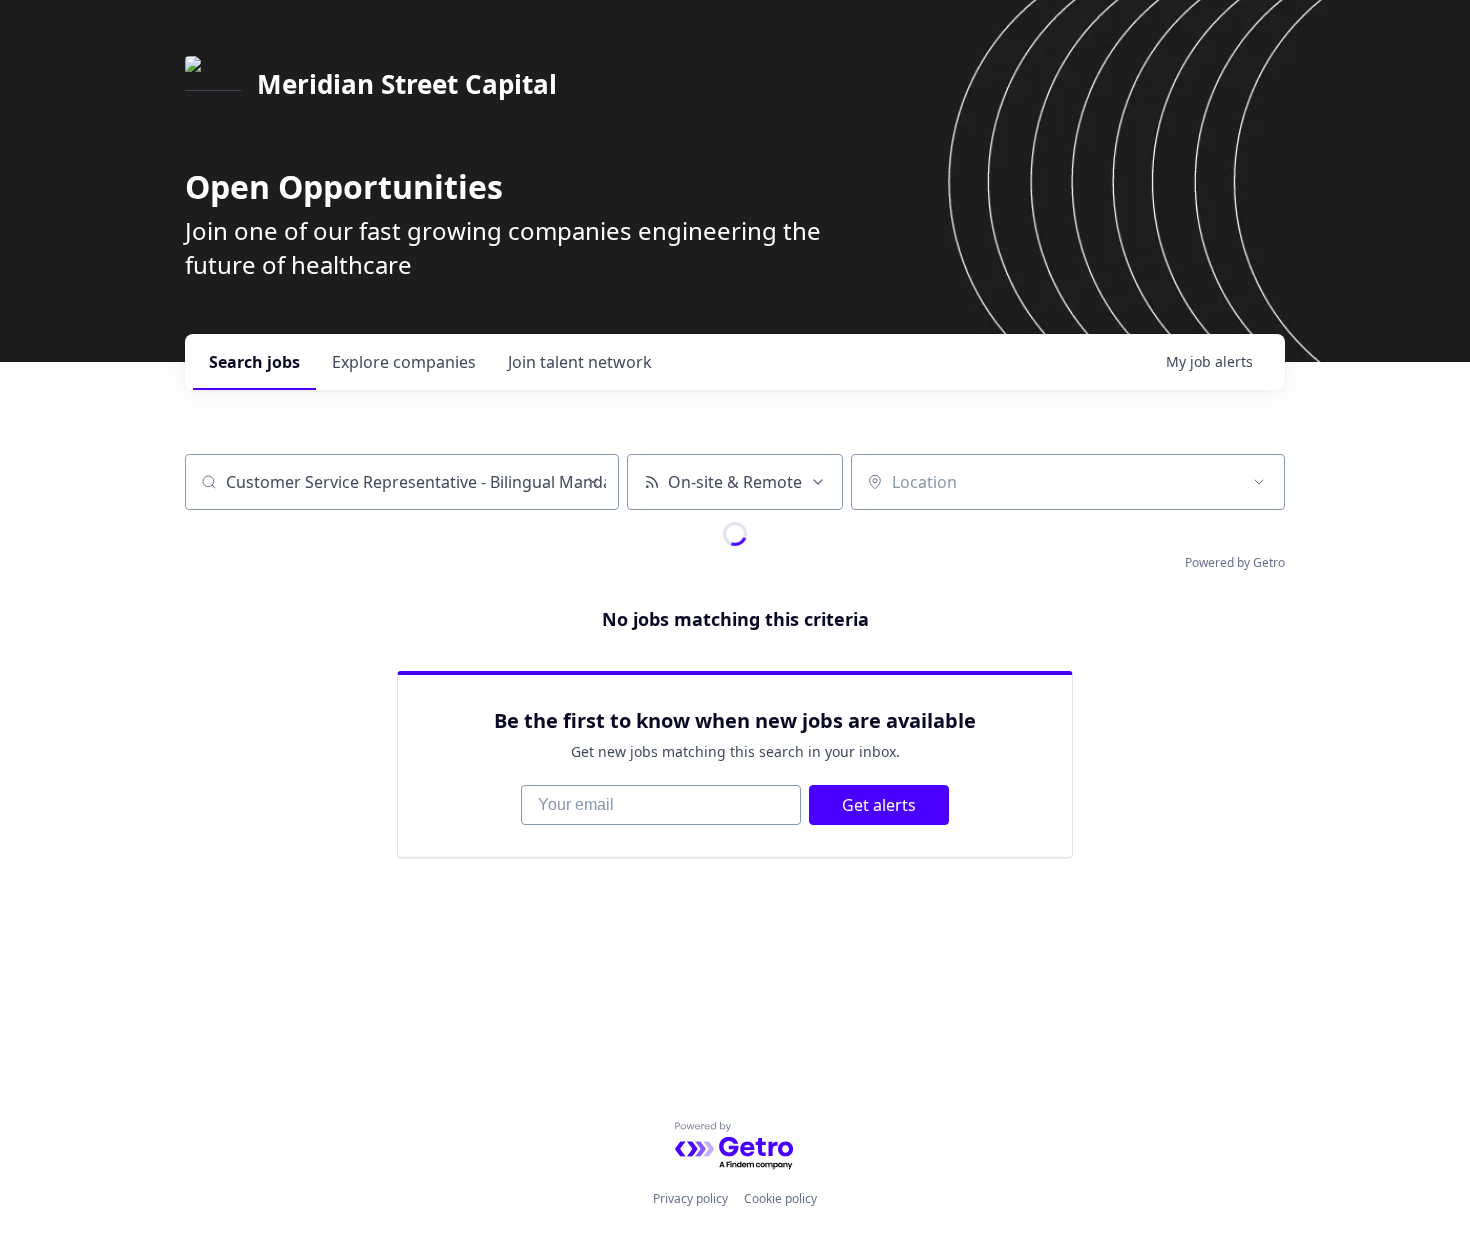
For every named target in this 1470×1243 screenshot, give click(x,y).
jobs (254, 362)
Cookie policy (780, 1198)
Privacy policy (690, 1198)
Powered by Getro (1235, 562)
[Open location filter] (1259, 482)
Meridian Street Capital (407, 84)
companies (404, 362)
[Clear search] (593, 482)
